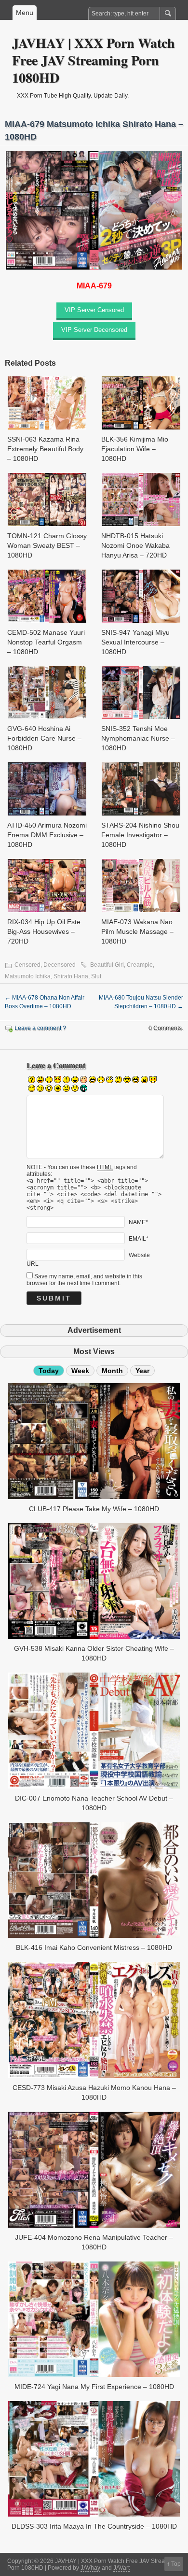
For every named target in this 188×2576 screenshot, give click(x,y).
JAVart (121, 2568)
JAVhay (90, 2568)
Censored (27, 965)
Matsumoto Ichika (28, 976)
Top (176, 2564)
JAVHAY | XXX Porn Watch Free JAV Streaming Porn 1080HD (94, 60)
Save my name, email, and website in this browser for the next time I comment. (84, 1280)
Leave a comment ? (40, 1028)
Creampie (140, 965)
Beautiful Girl (107, 965)
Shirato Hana (71, 976)
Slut (96, 976)
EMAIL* (139, 1239)
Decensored (60, 965)
